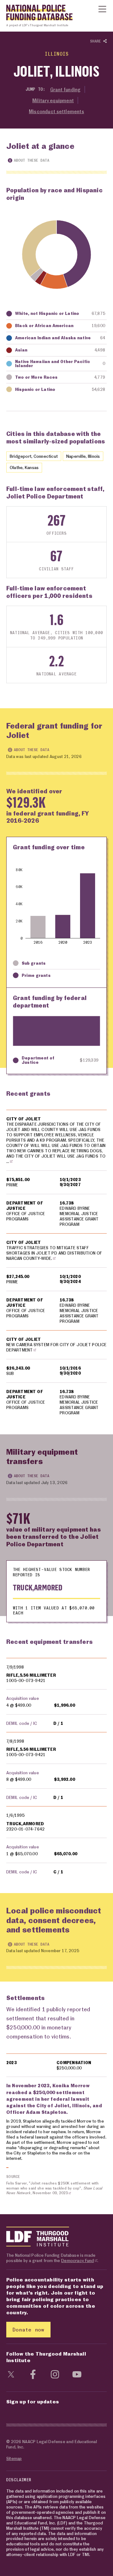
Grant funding (65, 89)
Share (97, 41)
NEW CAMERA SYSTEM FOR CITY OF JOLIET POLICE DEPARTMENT (56, 1347)
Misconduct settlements (56, 111)
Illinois (57, 54)
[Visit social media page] (11, 2374)
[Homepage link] (36, 14)
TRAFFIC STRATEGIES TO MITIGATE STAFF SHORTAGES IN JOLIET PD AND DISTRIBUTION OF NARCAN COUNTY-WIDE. (54, 1253)
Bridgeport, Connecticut (34, 456)
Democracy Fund (78, 2260)
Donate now (28, 2329)
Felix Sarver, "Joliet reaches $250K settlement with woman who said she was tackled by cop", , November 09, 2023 (54, 2188)
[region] (56, 1266)
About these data (32, 160)
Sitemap (14, 2458)
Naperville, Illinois (83, 456)
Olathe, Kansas (24, 467)
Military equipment (53, 100)
